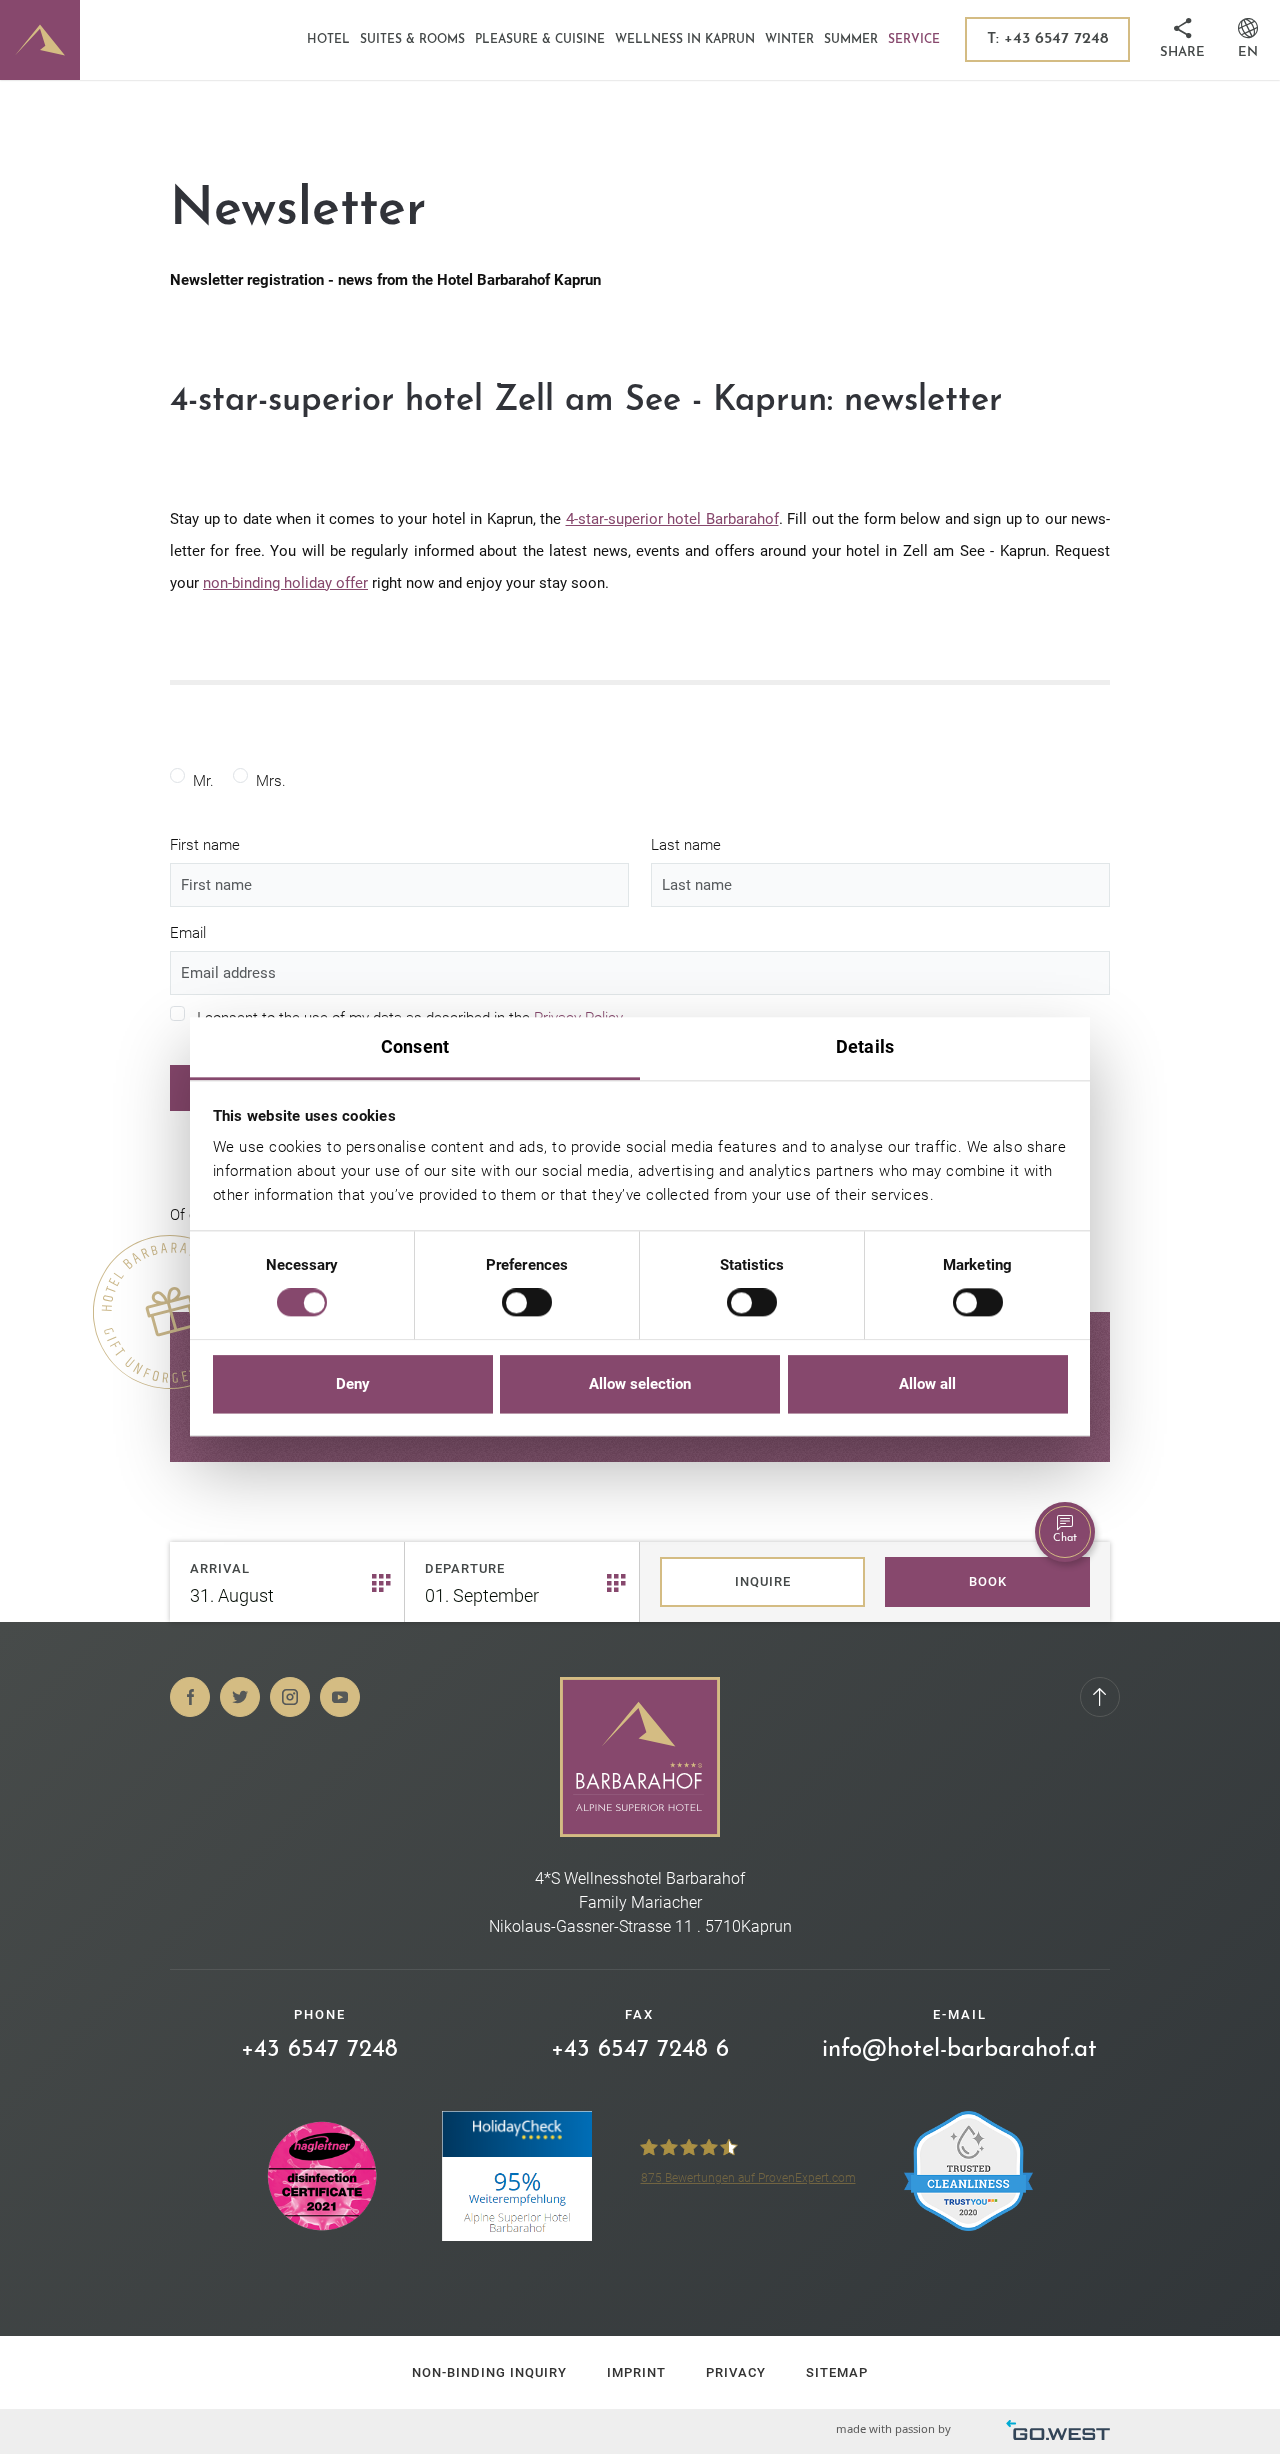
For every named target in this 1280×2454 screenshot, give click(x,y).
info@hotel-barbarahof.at (959, 2050)
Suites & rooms (412, 40)
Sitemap (837, 2372)
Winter (789, 40)
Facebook (190, 1697)
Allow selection (640, 1384)
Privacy (736, 2372)
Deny (353, 1384)
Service (914, 40)
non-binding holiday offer (285, 583)
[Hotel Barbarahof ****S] (40, 40)
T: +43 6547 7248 (1047, 39)
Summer (851, 40)
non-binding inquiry (489, 2372)
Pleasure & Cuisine (540, 40)
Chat (1065, 1538)
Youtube (340, 1697)
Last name (686, 845)
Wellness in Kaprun (685, 40)
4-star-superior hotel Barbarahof (672, 519)
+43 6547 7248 (319, 2050)
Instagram (290, 1697)
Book (988, 1581)
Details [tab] (865, 1046)
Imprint (636, 2372)
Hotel (328, 40)
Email (188, 933)
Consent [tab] (415, 1046)
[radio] (177, 775)
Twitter (240, 1697)
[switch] (527, 1303)
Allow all (927, 1384)
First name (205, 845)
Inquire (763, 1581)
